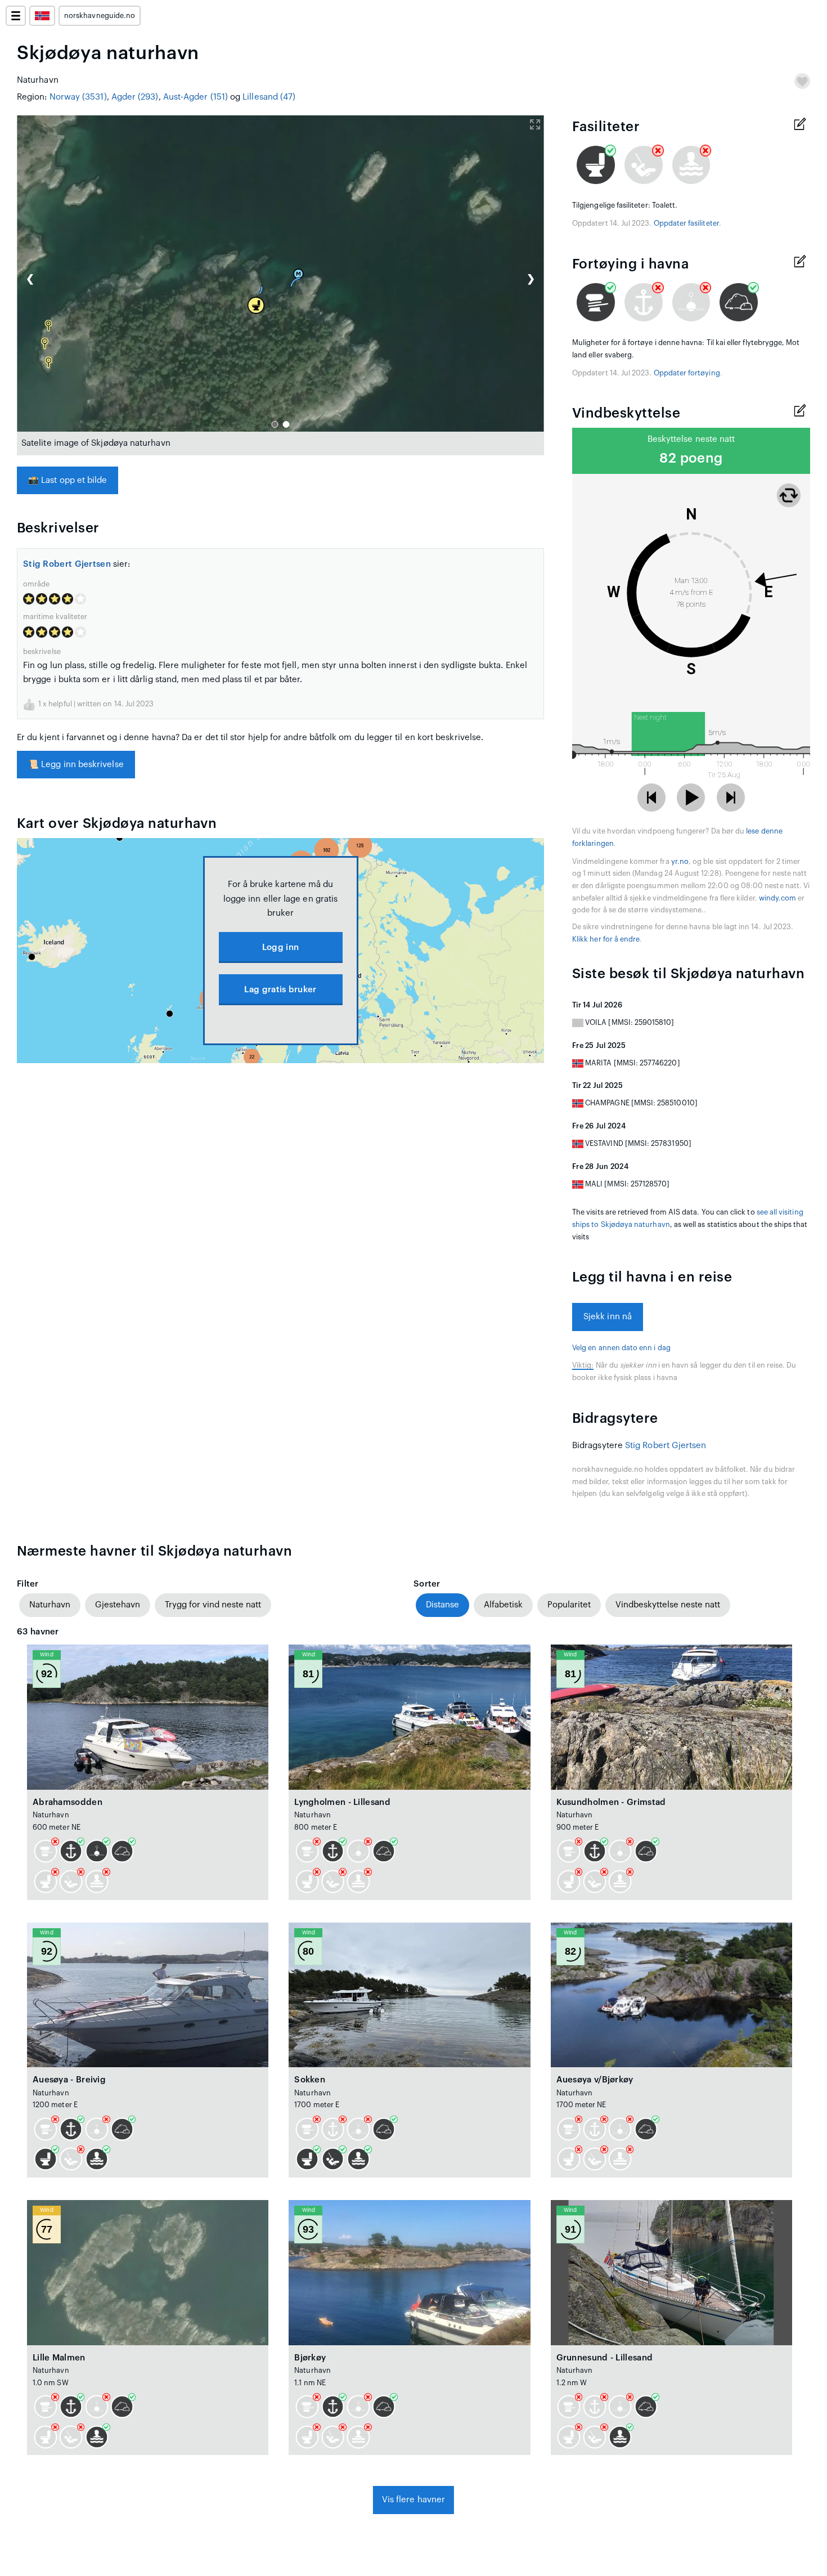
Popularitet (569, 1605)
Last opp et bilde (68, 480)
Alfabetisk (503, 1605)
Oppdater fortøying (687, 373)
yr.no (680, 862)
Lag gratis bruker (280, 990)
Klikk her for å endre (606, 939)
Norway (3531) (78, 97)
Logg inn (280, 947)
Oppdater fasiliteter (686, 223)
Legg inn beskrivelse (76, 765)
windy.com (778, 898)
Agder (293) (135, 97)
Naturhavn (50, 1605)
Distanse (442, 1605)
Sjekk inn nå (608, 1317)
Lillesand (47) (269, 97)
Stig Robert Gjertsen (67, 564)
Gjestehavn (118, 1605)
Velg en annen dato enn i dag (621, 1348)
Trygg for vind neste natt (213, 1605)
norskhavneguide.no (100, 16)
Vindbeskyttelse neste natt (668, 1605)
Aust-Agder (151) (195, 97)
